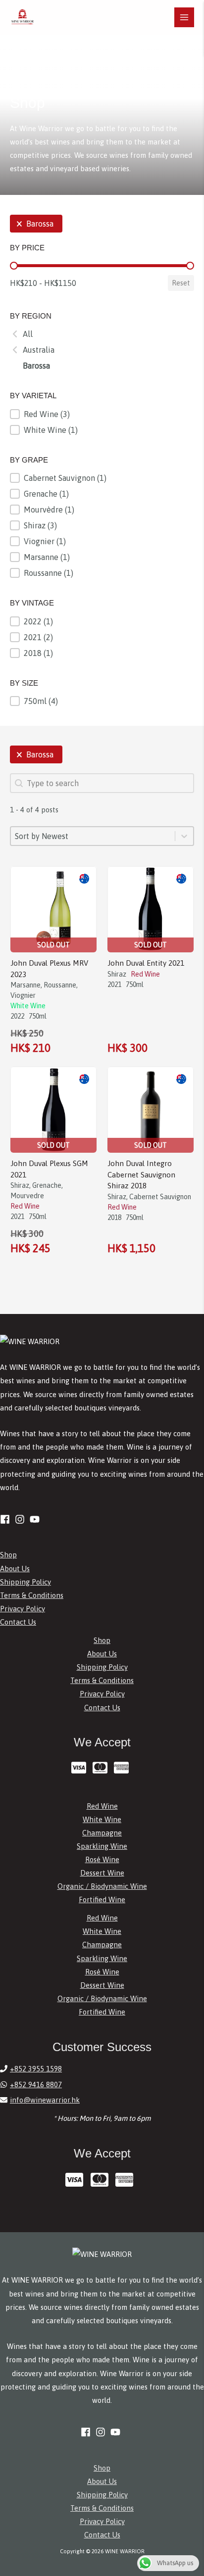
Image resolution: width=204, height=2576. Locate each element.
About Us (15, 1569)
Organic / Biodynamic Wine (102, 1886)
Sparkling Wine (102, 1846)
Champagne (102, 1833)
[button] (36, 224)
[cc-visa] (81, 1768)
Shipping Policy (25, 1582)
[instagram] (21, 1519)
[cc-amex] (124, 1768)
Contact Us (18, 1622)
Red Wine (102, 1806)
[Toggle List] (184, 836)
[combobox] (93, 836)
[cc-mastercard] (102, 1768)
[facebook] (6, 1519)
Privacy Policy (23, 1609)
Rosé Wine (102, 1859)
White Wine (102, 1819)
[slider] (14, 266)
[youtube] (36, 1519)
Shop (8, 1555)
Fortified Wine (102, 1899)
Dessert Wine (102, 1873)
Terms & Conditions (32, 1595)
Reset (181, 283)
